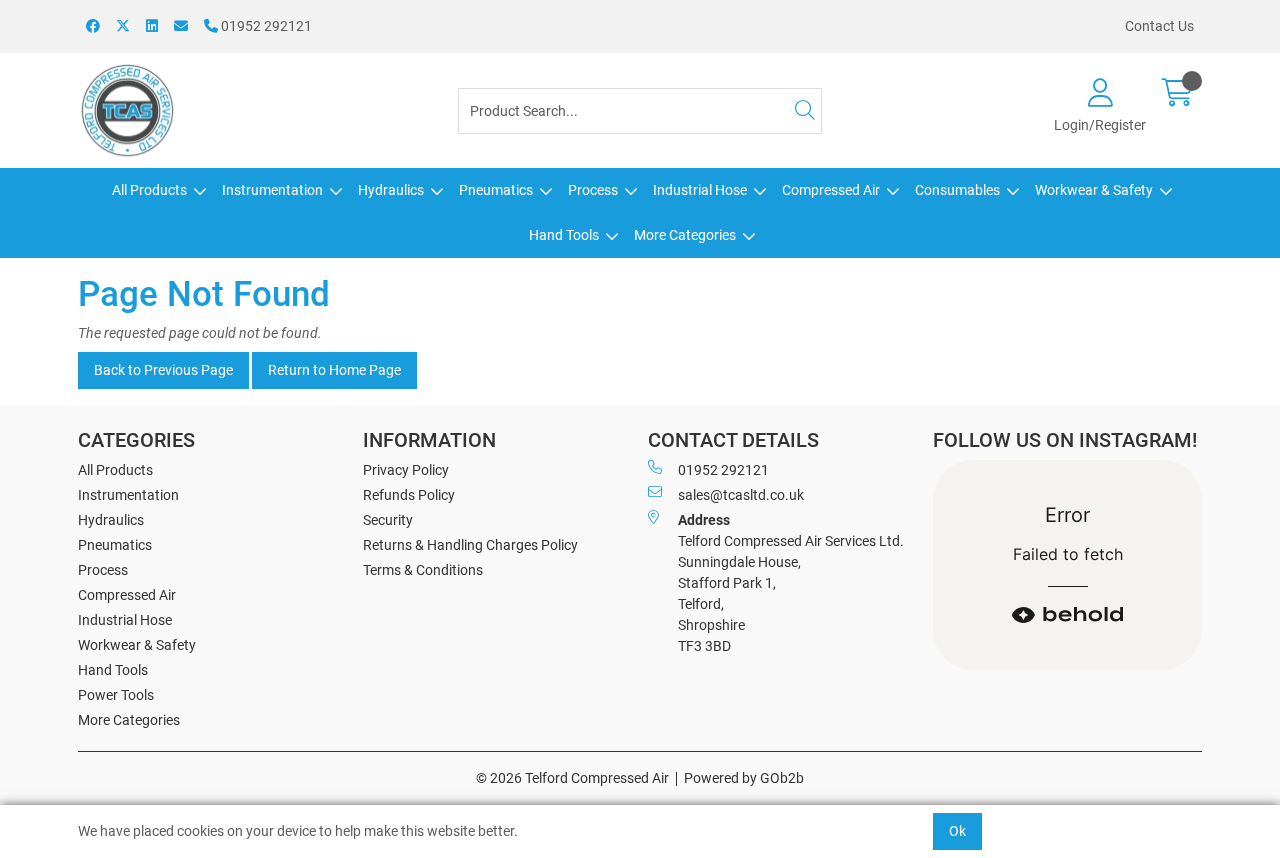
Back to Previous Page (163, 370)
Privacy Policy (406, 470)
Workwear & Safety (1094, 190)
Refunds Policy (409, 495)
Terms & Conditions (423, 570)
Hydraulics (391, 190)
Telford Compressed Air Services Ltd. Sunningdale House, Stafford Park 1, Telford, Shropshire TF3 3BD (791, 583)
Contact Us (1159, 26)
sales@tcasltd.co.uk (741, 495)
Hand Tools (564, 235)
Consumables (957, 190)
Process (593, 190)
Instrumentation (272, 190)
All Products (149, 190)
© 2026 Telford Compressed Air (572, 778)
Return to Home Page (334, 370)
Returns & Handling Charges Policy (470, 545)
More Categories (685, 235)
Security (388, 520)
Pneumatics (496, 190)
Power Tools (116, 695)
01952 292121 (265, 26)
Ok (957, 831)
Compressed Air (831, 190)
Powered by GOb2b (744, 778)
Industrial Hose (700, 190)
